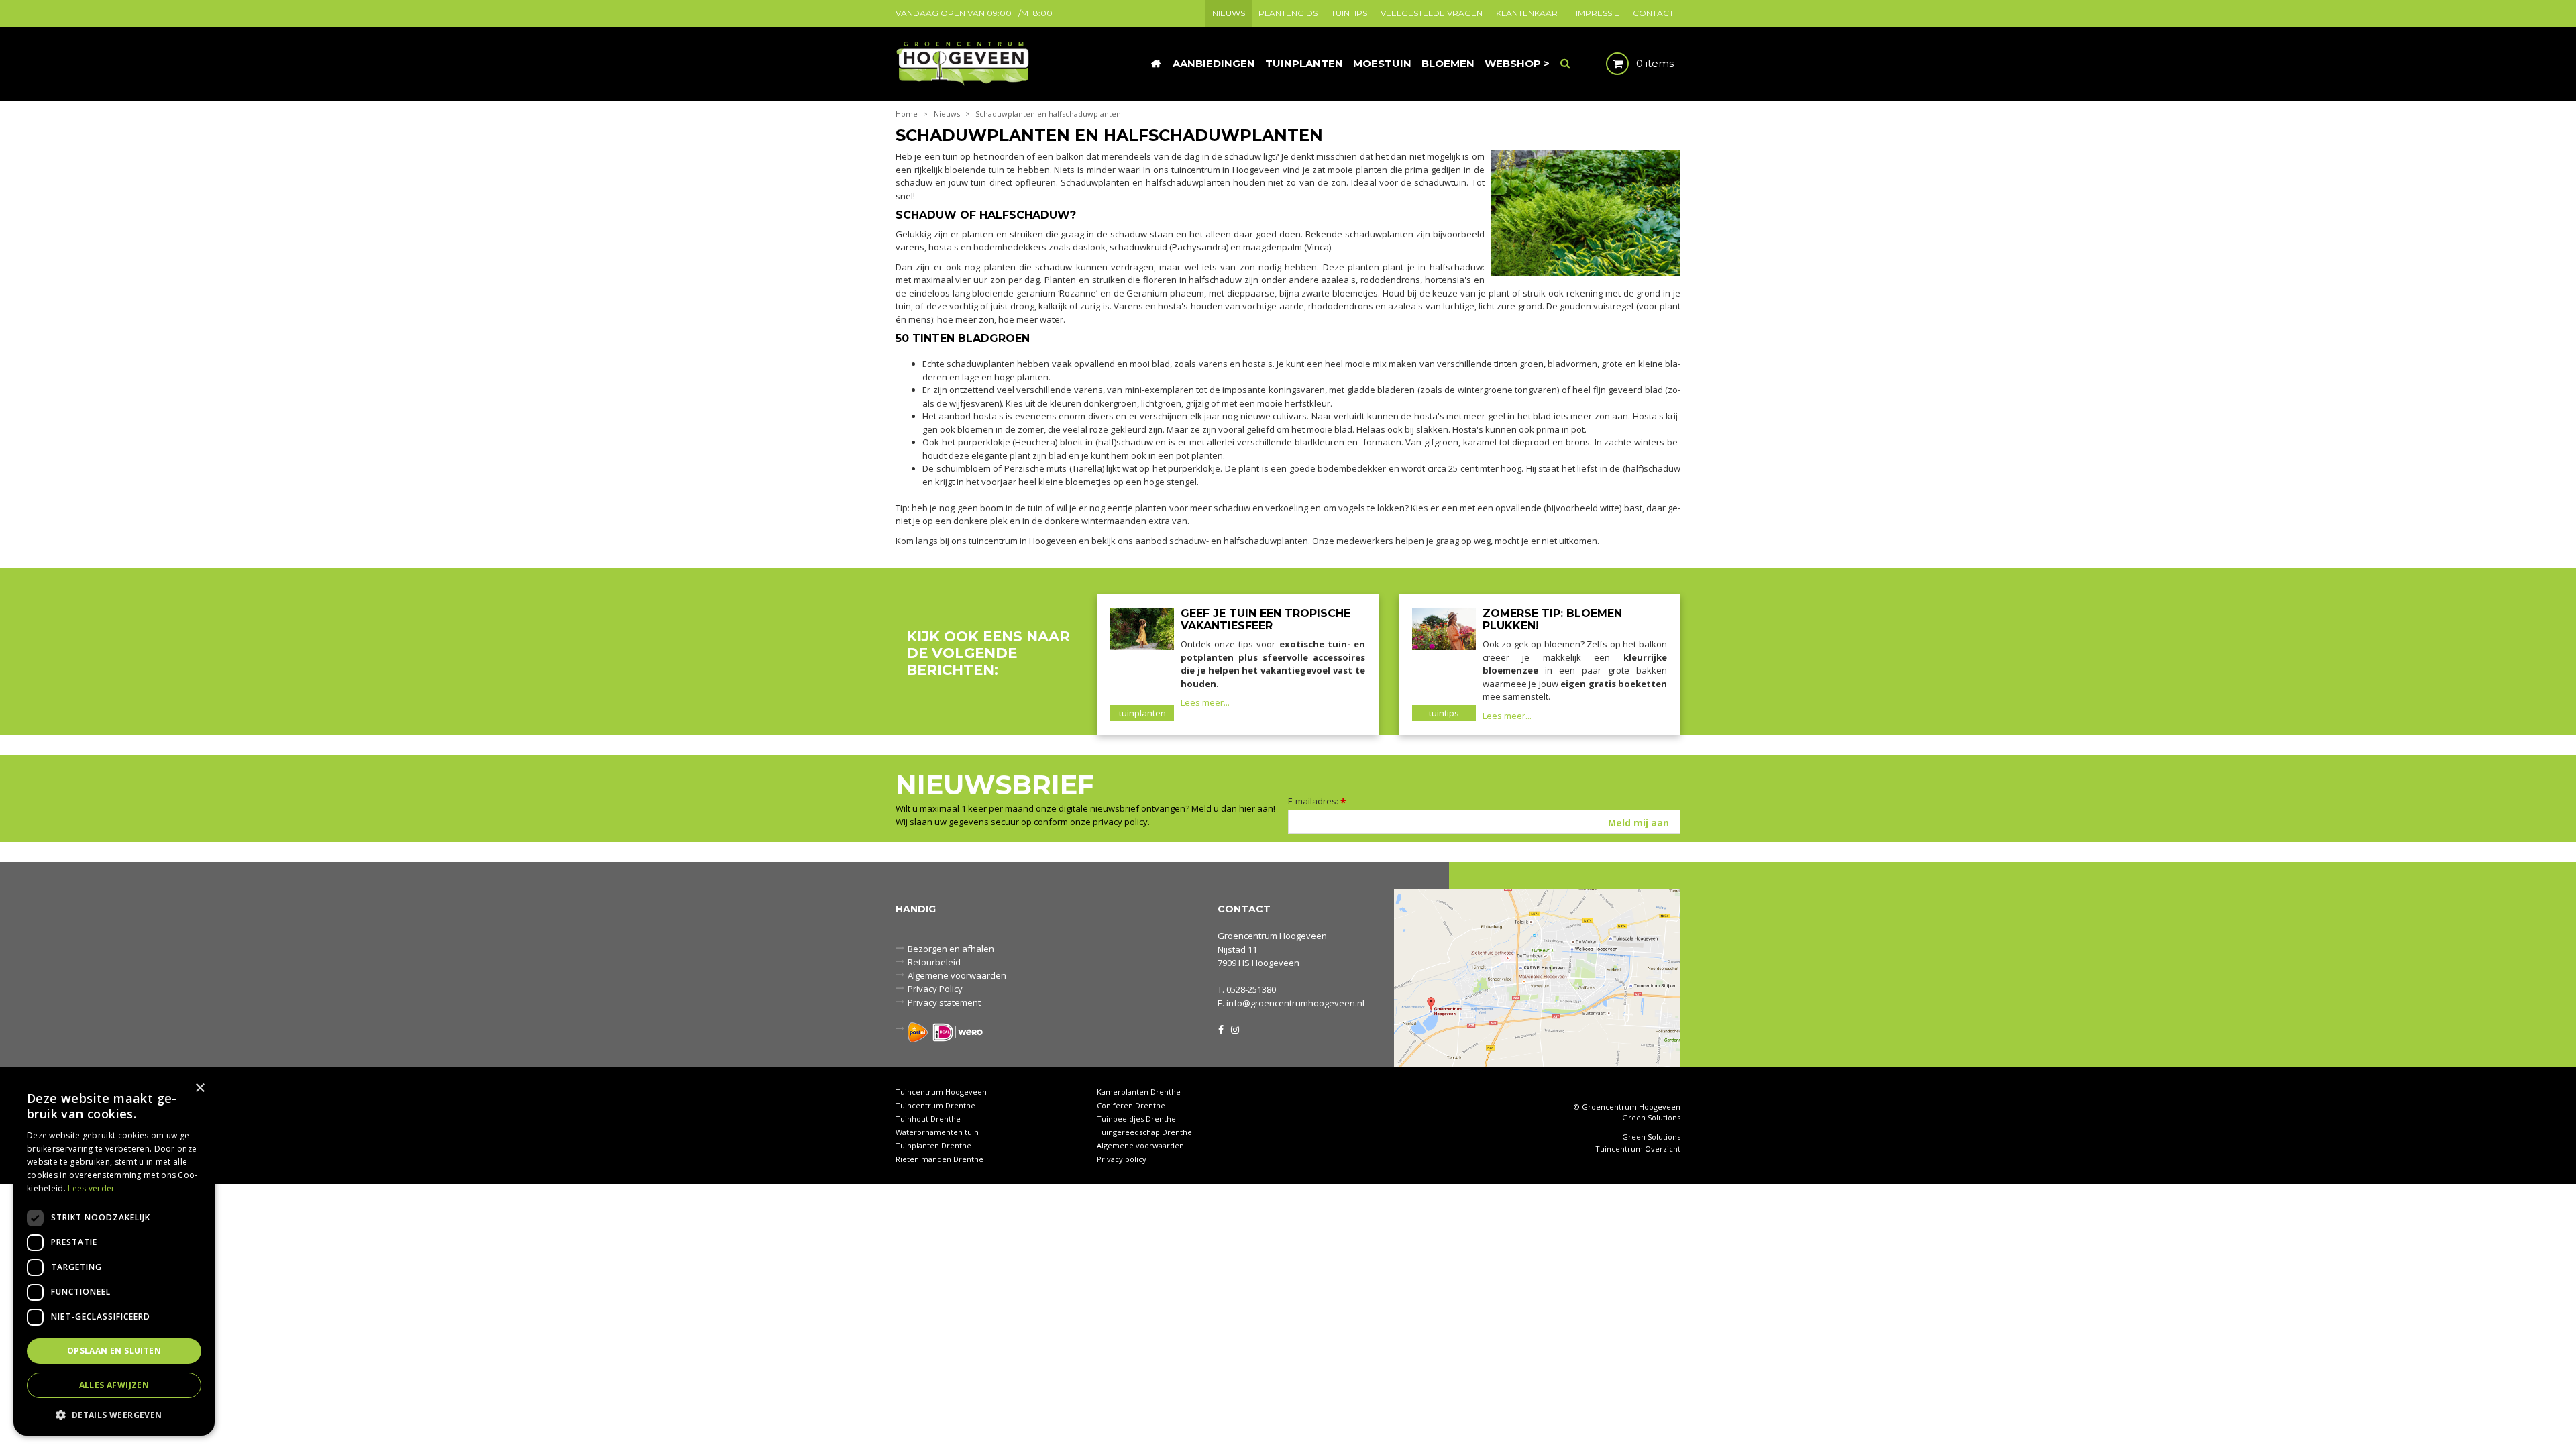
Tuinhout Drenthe (928, 1119)
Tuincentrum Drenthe (935, 1105)
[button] (114, 1414)
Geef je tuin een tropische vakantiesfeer (1266, 620)
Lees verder (91, 1188)
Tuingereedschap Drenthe (1144, 1132)
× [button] (200, 1088)
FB (1221, 1028)
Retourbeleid (934, 962)
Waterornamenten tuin (937, 1132)
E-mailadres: (1317, 801)
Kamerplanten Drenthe (1139, 1092)
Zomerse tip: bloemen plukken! (1552, 620)
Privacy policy (1122, 1159)
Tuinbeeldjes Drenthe (1136, 1119)
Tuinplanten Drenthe (933, 1145)
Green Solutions (1651, 1117)
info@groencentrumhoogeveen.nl (1295, 1003)
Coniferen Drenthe (1131, 1105)
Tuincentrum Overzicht (1638, 1149)
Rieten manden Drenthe (940, 1159)
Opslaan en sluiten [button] (114, 1351)
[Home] (1156, 64)
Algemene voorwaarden (957, 975)
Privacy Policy (935, 989)
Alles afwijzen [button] (114, 1385)
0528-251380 (1251, 989)
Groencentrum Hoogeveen (1272, 936)
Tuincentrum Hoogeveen (941, 1092)
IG (1234, 1028)
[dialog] (114, 1255)
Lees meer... (1205, 702)
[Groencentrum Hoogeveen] (964, 62)
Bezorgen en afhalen (951, 949)
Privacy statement (944, 1002)
